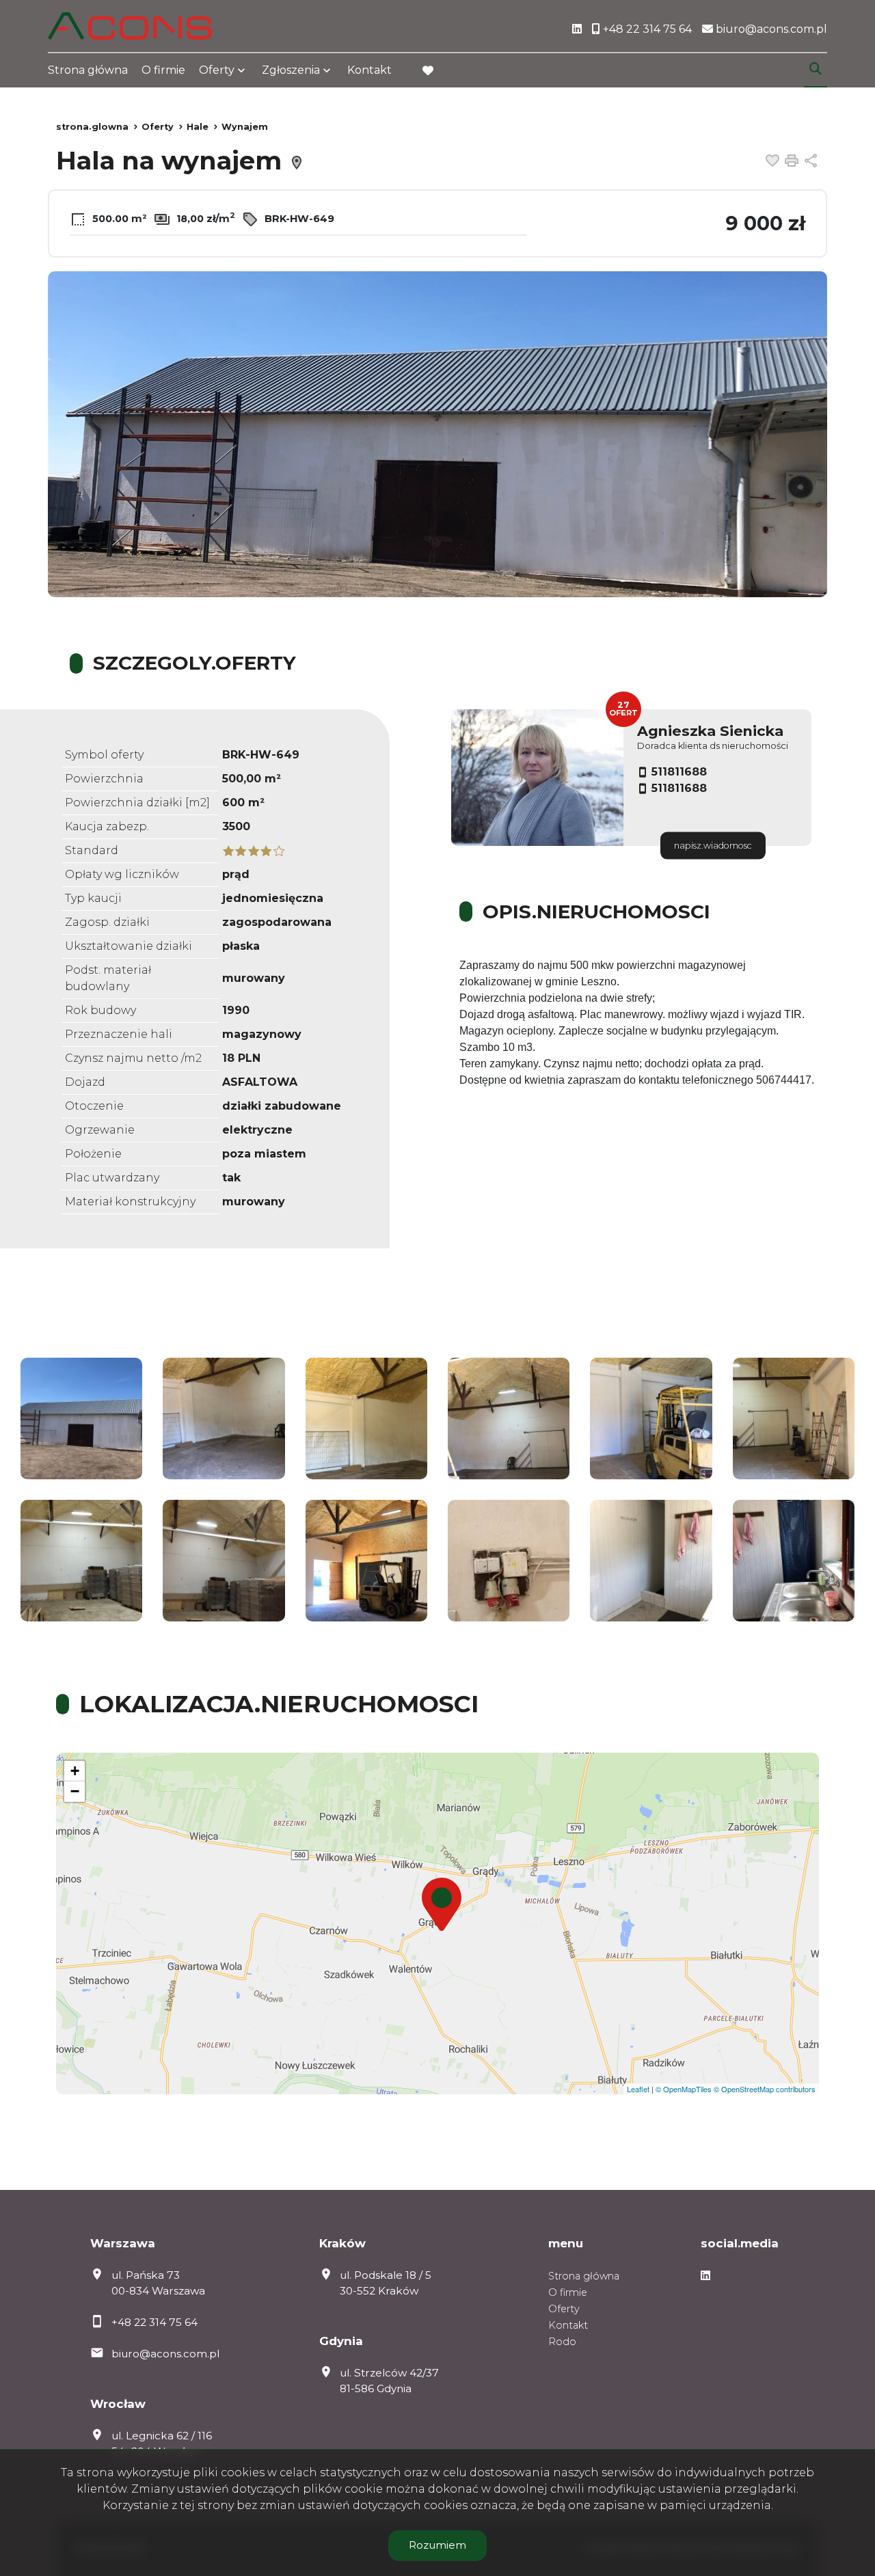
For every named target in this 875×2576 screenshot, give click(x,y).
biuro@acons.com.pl (165, 2354)
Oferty (217, 70)
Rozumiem (437, 2545)
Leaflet (638, 2089)
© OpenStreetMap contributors (765, 2089)
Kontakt (369, 70)
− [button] (75, 1791)
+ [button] (75, 1771)
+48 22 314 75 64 (154, 2322)
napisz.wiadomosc (713, 846)
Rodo (562, 2342)
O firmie (163, 70)
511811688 (679, 772)
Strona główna (88, 70)
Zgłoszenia (291, 70)
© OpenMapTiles (684, 2089)
